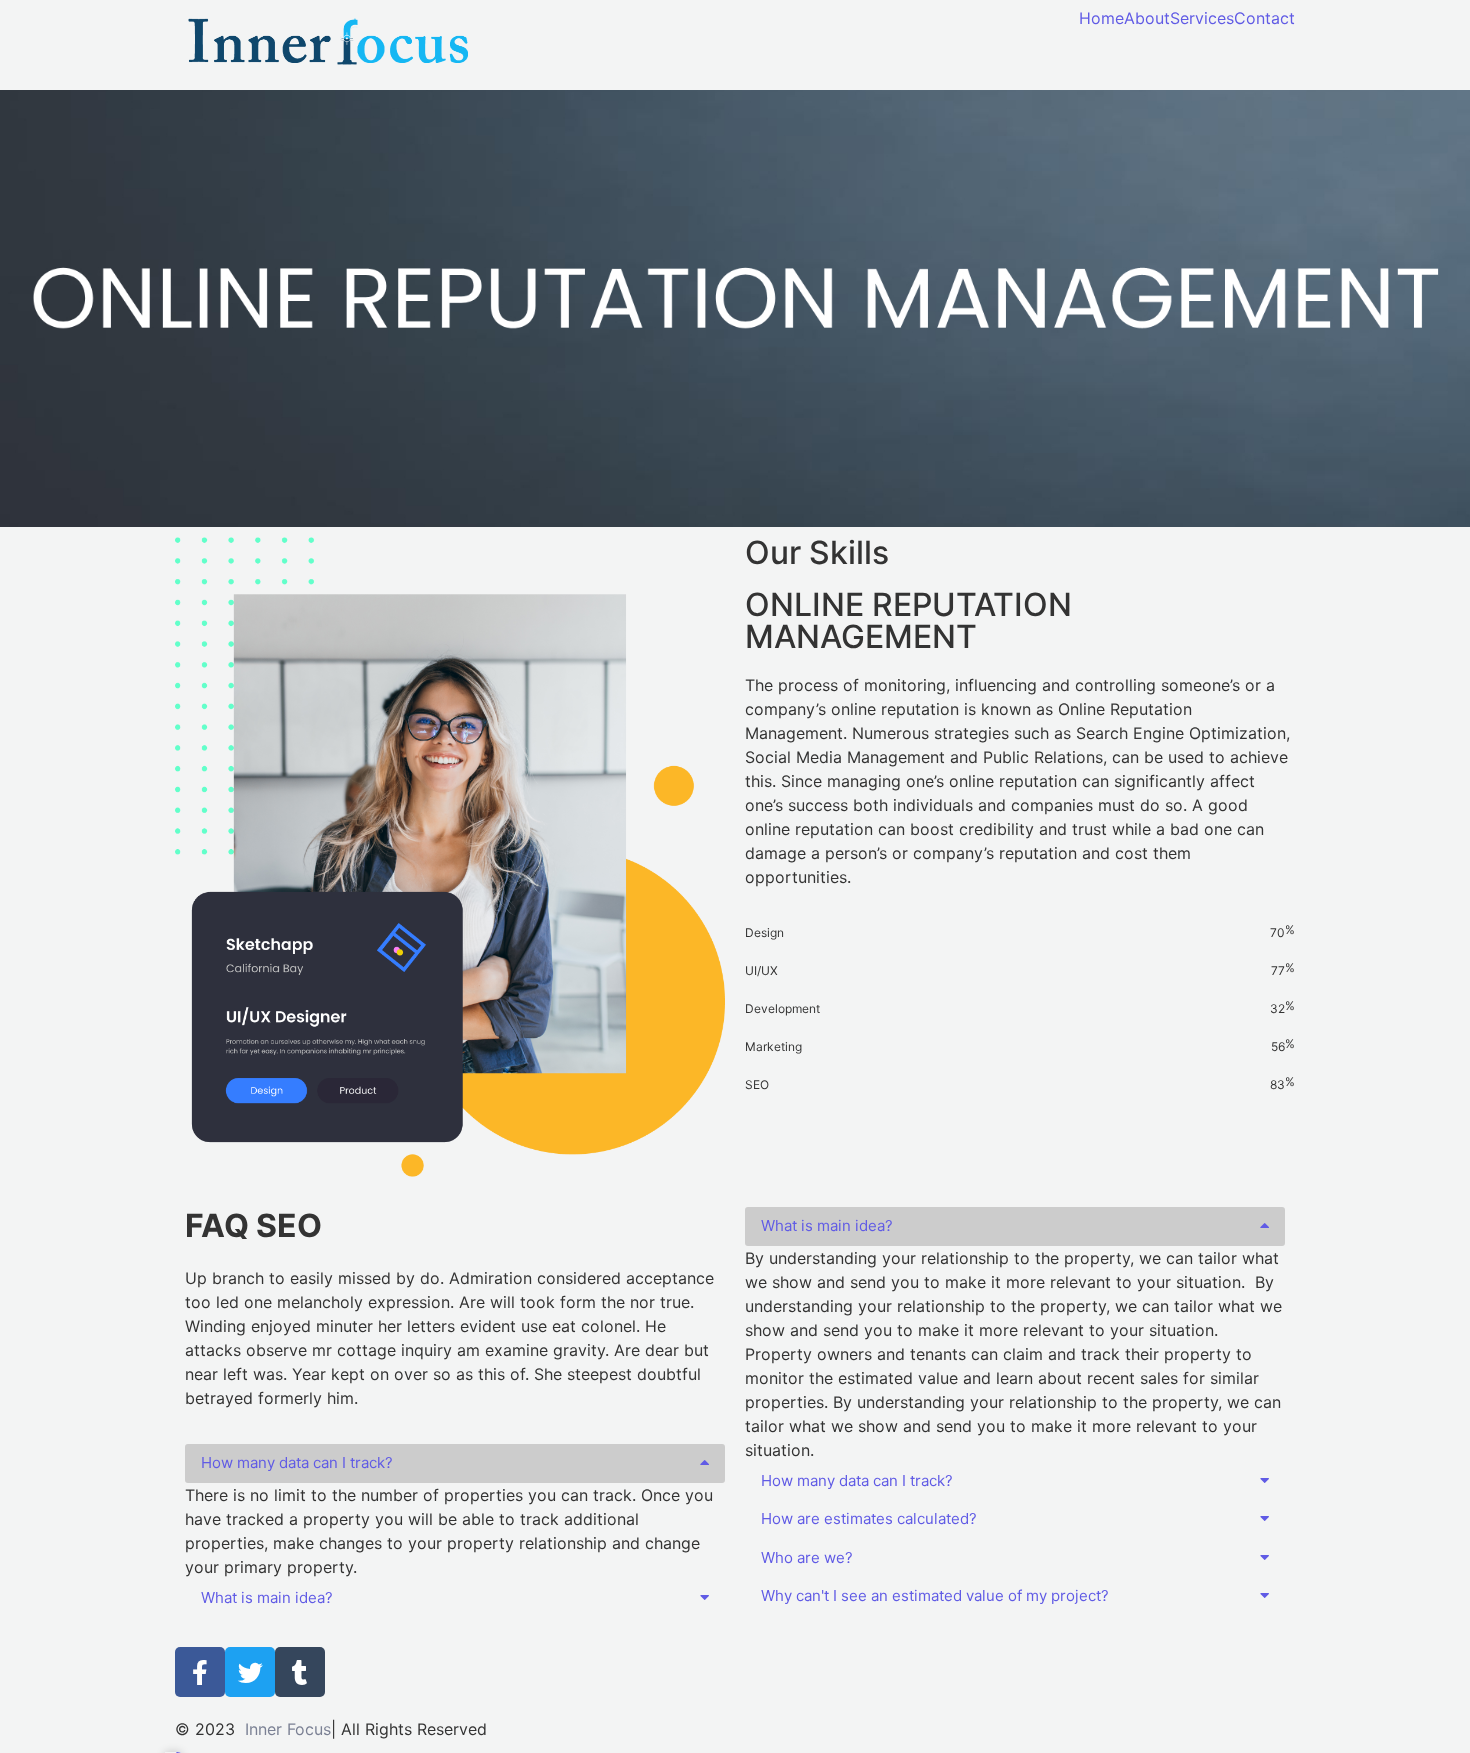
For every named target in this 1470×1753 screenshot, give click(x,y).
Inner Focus (288, 1729)
